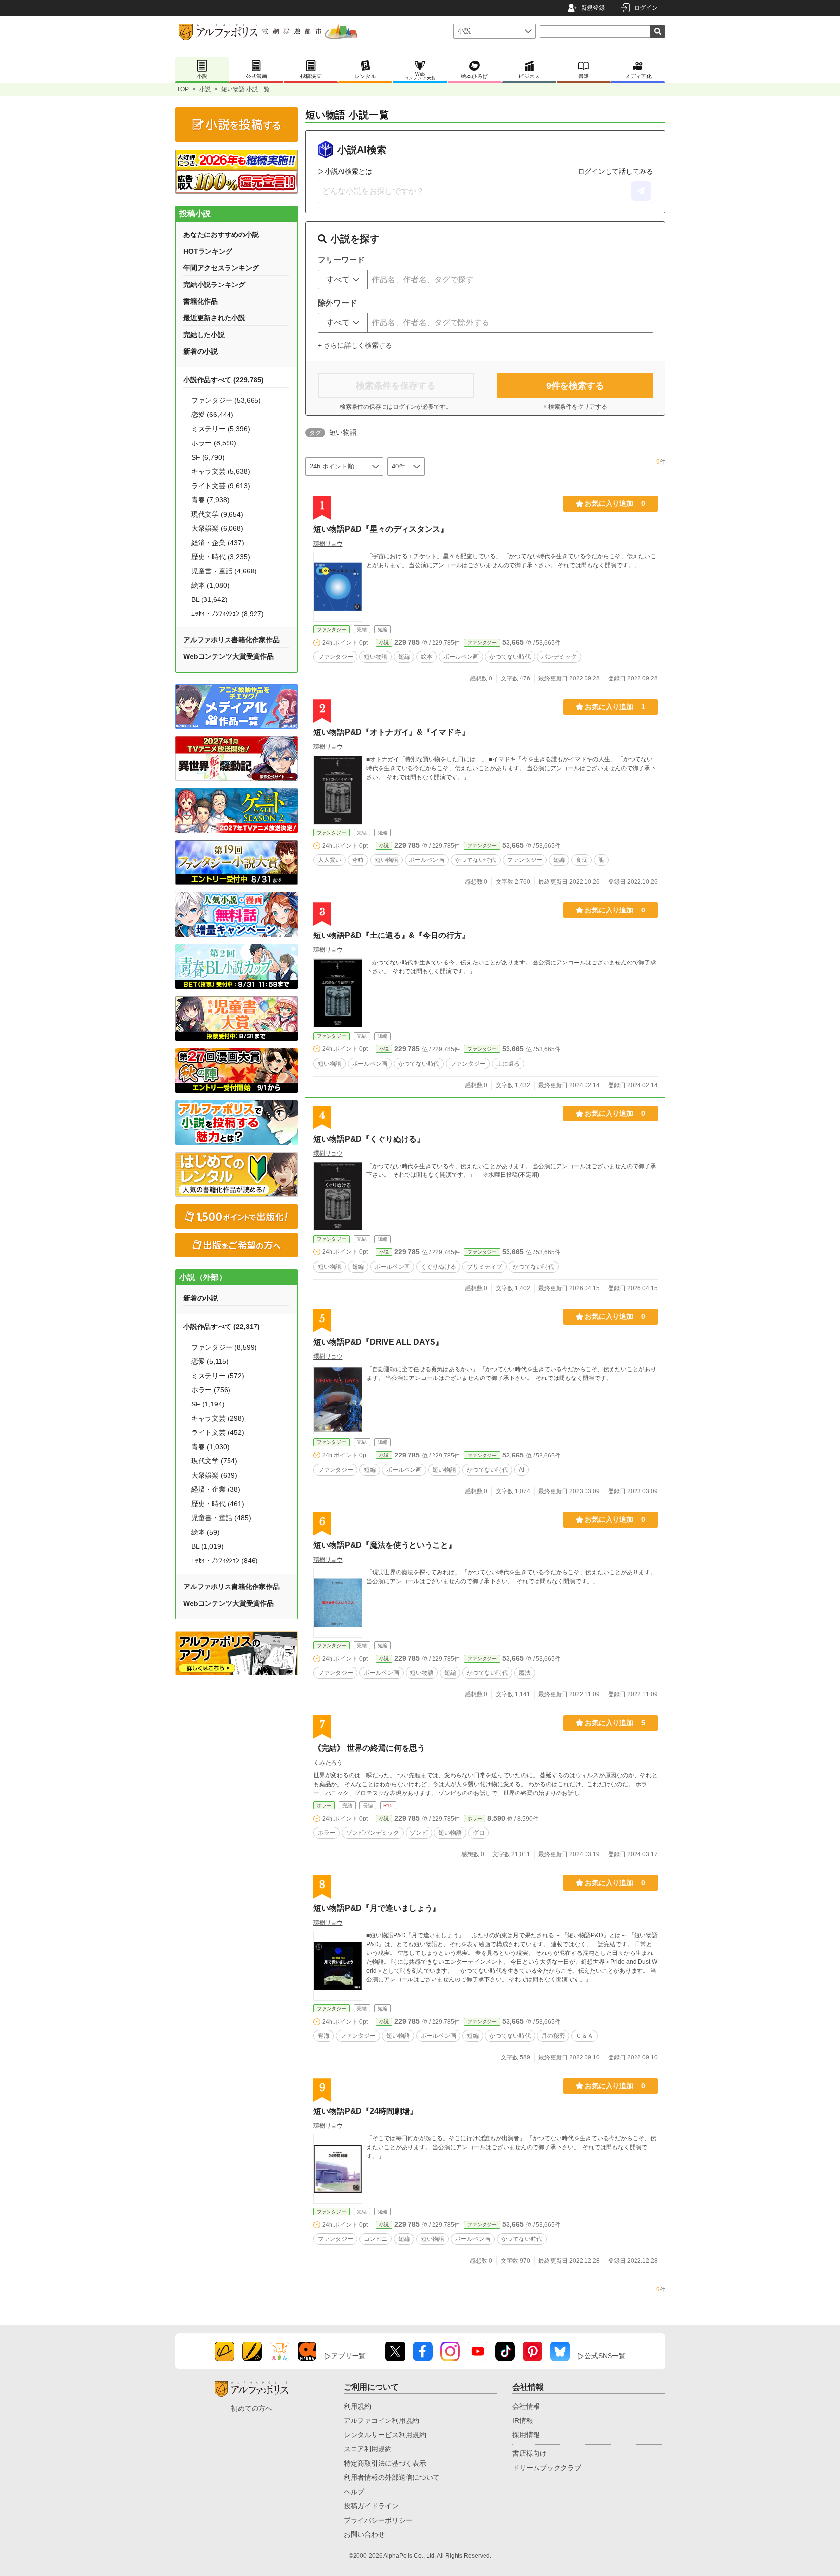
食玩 (582, 860)
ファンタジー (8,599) (224, 1347)
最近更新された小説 (214, 318)
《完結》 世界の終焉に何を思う (369, 1748)
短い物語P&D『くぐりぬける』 (369, 1139)
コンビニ (376, 2239)
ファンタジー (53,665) (226, 400)
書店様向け (530, 2453)
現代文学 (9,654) (217, 514)
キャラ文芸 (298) (218, 1418)
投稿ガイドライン (371, 2506)
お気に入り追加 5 (615, 1723)
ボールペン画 (461, 657)
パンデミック (559, 657)
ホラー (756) (211, 1390)
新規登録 (593, 8)
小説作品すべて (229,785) (224, 380)
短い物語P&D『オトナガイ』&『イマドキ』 (392, 732)
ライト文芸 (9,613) (221, 486)
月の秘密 (553, 2036)
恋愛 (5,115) (210, 1361)
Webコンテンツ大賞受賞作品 (229, 656)
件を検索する (575, 386)
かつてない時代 (510, 657)
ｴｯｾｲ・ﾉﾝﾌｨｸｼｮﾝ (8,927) (228, 614)
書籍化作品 (201, 301)
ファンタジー (331, 630)
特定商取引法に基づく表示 (385, 2463)
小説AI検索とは (348, 171)
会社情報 (526, 2406)
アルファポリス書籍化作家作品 (231, 640)
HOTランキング (208, 251)
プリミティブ (484, 1267)
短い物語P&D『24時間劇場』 (366, 2111)
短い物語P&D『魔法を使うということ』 (385, 1545)
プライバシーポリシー (378, 2520)
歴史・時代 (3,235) (221, 557)
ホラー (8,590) (214, 443)
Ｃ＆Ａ (585, 2036)
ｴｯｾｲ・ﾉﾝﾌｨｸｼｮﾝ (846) (225, 1561)
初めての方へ (252, 2408)
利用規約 (357, 2406)
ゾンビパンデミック (373, 1833)
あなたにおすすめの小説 (221, 234)
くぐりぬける (438, 1267)
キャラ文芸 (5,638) (221, 471)
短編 (404, 657)
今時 (358, 860)
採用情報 (526, 2435)
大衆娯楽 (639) (214, 1475)
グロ (479, 1833)
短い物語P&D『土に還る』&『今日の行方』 (392, 935)
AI (522, 1470)
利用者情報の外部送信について (392, 2477)
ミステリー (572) (218, 1376)
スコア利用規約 (368, 2449)
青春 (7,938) (210, 500)
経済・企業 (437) (218, 543)
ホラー (324, 1806)
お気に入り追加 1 (615, 707)
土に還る (508, 1064)
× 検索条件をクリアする (575, 407)
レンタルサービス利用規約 (385, 2435)
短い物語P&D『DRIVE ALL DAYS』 (378, 1342)
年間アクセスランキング (221, 268)
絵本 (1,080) (210, 585)
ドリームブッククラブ (547, 2468)
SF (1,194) (208, 1404)
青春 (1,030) (210, 1447)
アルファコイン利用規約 (382, 2420)
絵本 (427, 657)
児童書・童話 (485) (221, 1518)
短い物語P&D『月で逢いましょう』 (377, 1908)
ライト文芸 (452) (218, 1432)
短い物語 (376, 657)
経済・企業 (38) (216, 1489)
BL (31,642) (209, 599)
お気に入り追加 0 (615, 503)
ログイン (646, 8)
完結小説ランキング (214, 285)
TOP (183, 89)
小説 (205, 89)
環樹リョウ (328, 544)
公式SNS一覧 (605, 2356)
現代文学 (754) (214, 1461)
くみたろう (328, 1763)
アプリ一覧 (349, 2356)
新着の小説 (201, 351)
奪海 (324, 2036)
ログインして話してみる (615, 171)
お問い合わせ (364, 2534)
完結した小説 (204, 335)
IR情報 (523, 2420)
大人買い (330, 860)
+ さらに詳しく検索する (355, 345)
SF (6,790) (208, 457)
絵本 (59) (205, 1532)
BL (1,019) (207, 1546)
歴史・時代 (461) (218, 1504)
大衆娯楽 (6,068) (217, 528)
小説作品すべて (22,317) (222, 1327)
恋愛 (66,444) (212, 415)
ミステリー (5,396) (221, 429)
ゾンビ (419, 1833)
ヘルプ (354, 2492)
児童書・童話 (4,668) (224, 571)
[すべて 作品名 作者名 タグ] (343, 280)
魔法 (525, 1673)
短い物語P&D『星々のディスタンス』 (381, 529)
